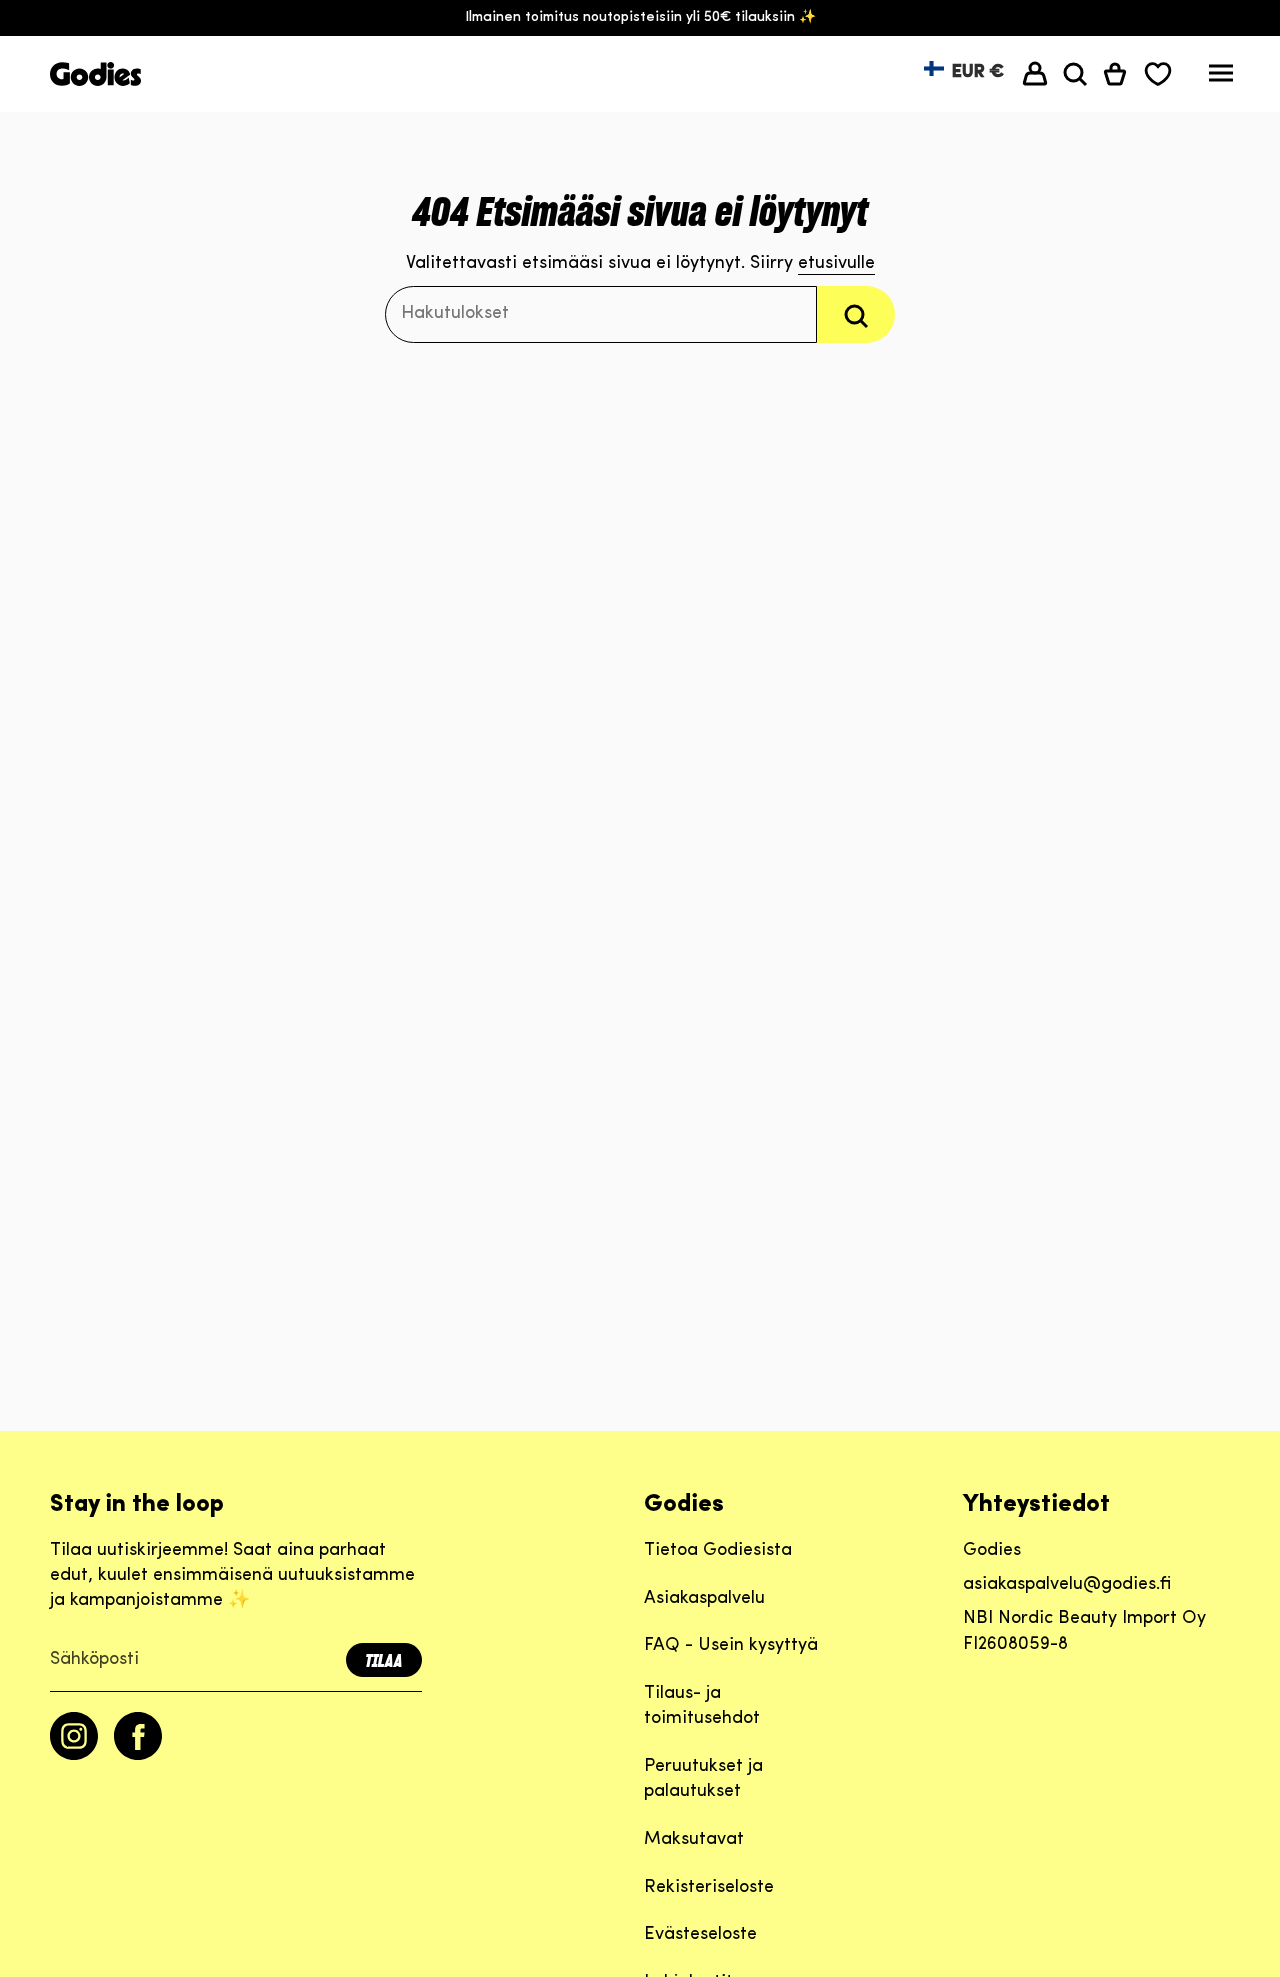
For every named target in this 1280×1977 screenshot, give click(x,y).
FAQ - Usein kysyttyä (731, 1646)
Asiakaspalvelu (704, 1599)
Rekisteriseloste (709, 1888)
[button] (1075, 74)
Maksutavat (694, 1840)
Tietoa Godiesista (718, 1551)
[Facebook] (138, 1756)
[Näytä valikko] (1221, 78)
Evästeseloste (700, 1935)
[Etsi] (856, 314)
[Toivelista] (1158, 74)
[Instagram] (74, 1756)
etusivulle (836, 264)
